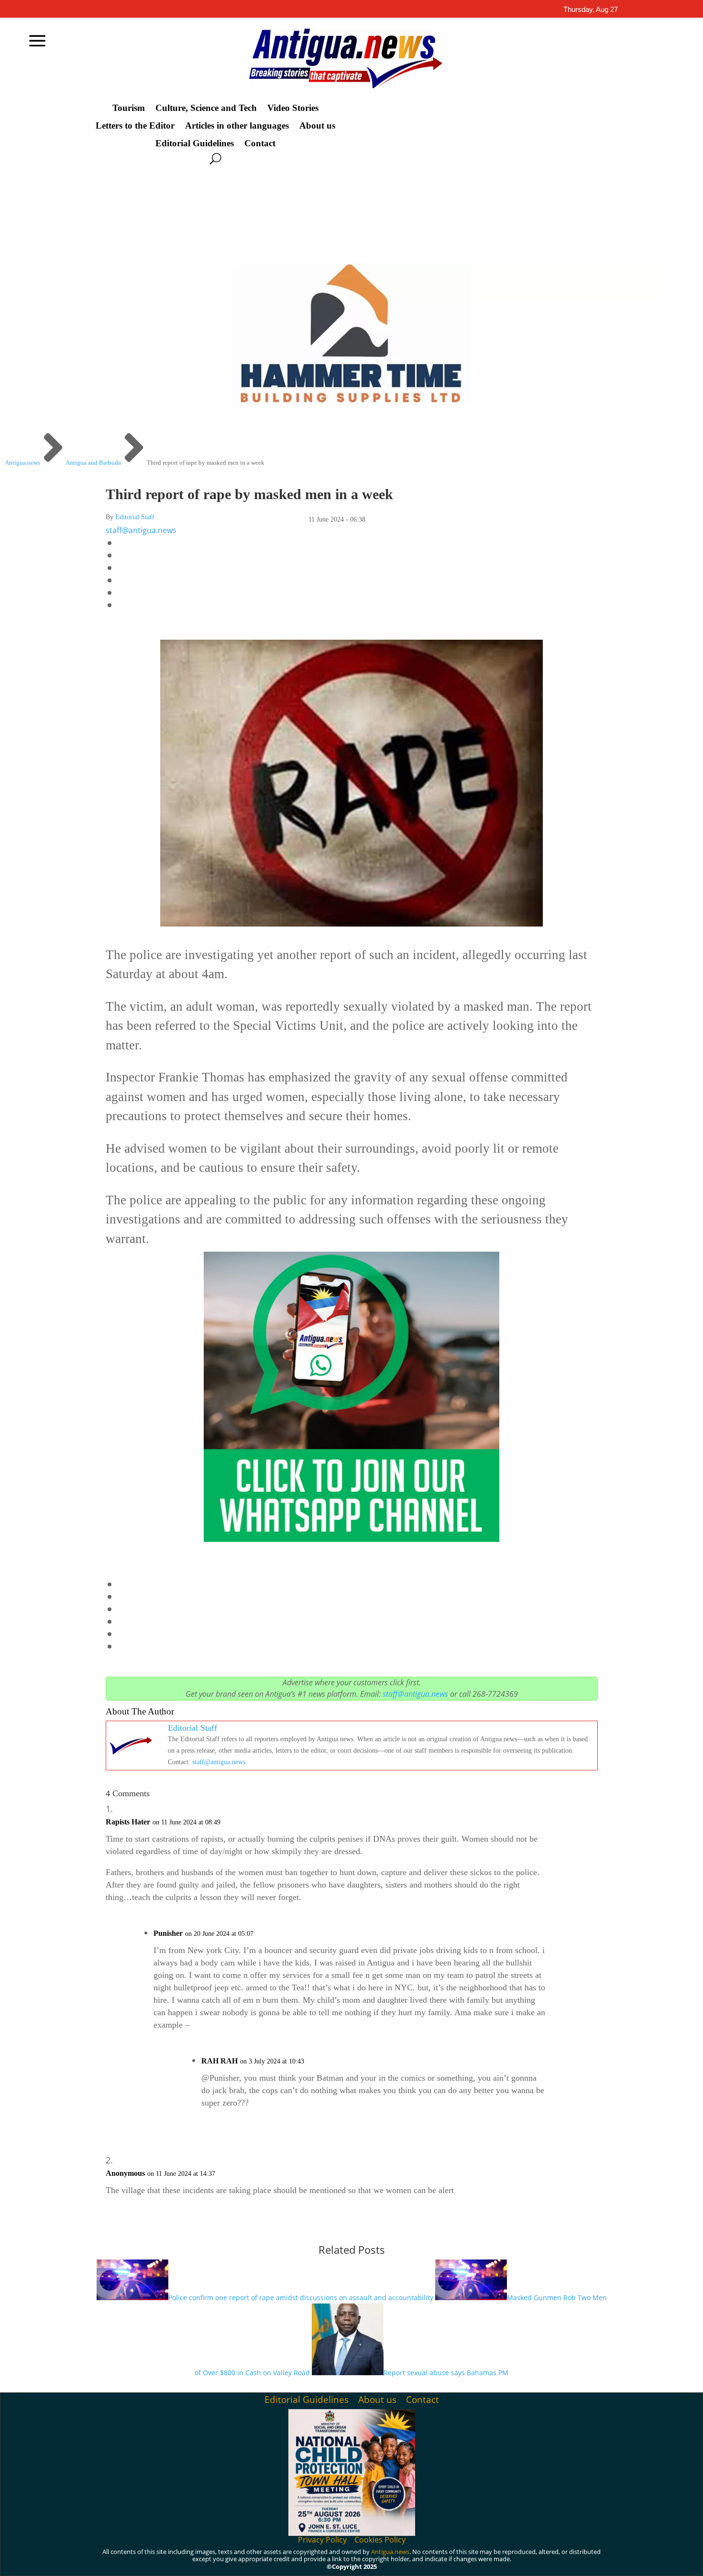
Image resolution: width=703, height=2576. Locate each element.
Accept (511, 2561)
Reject (564, 2561)
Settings (619, 2561)
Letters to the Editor (135, 126)
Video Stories (293, 108)
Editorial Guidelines (195, 143)
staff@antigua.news (141, 530)
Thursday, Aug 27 (591, 9)
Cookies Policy (380, 2540)
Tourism (129, 108)
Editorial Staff (135, 517)
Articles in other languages (237, 126)
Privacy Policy (322, 2540)
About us (317, 126)
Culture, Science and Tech (206, 108)
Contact (260, 143)
